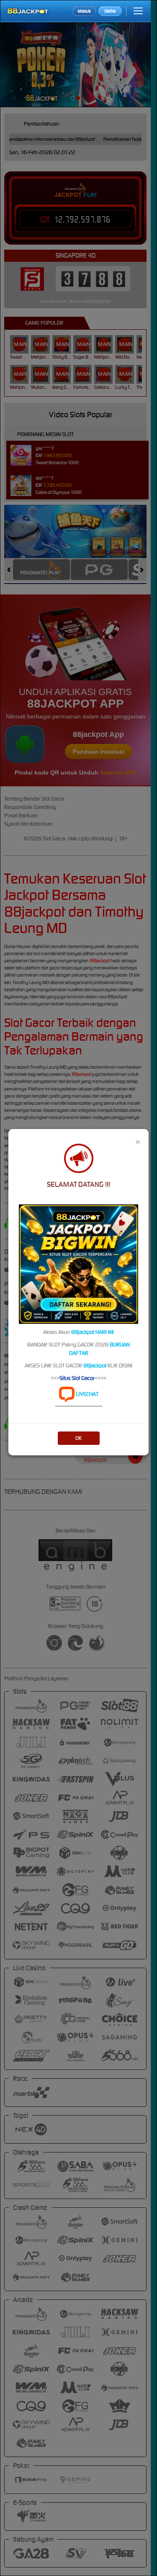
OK (78, 1438)
